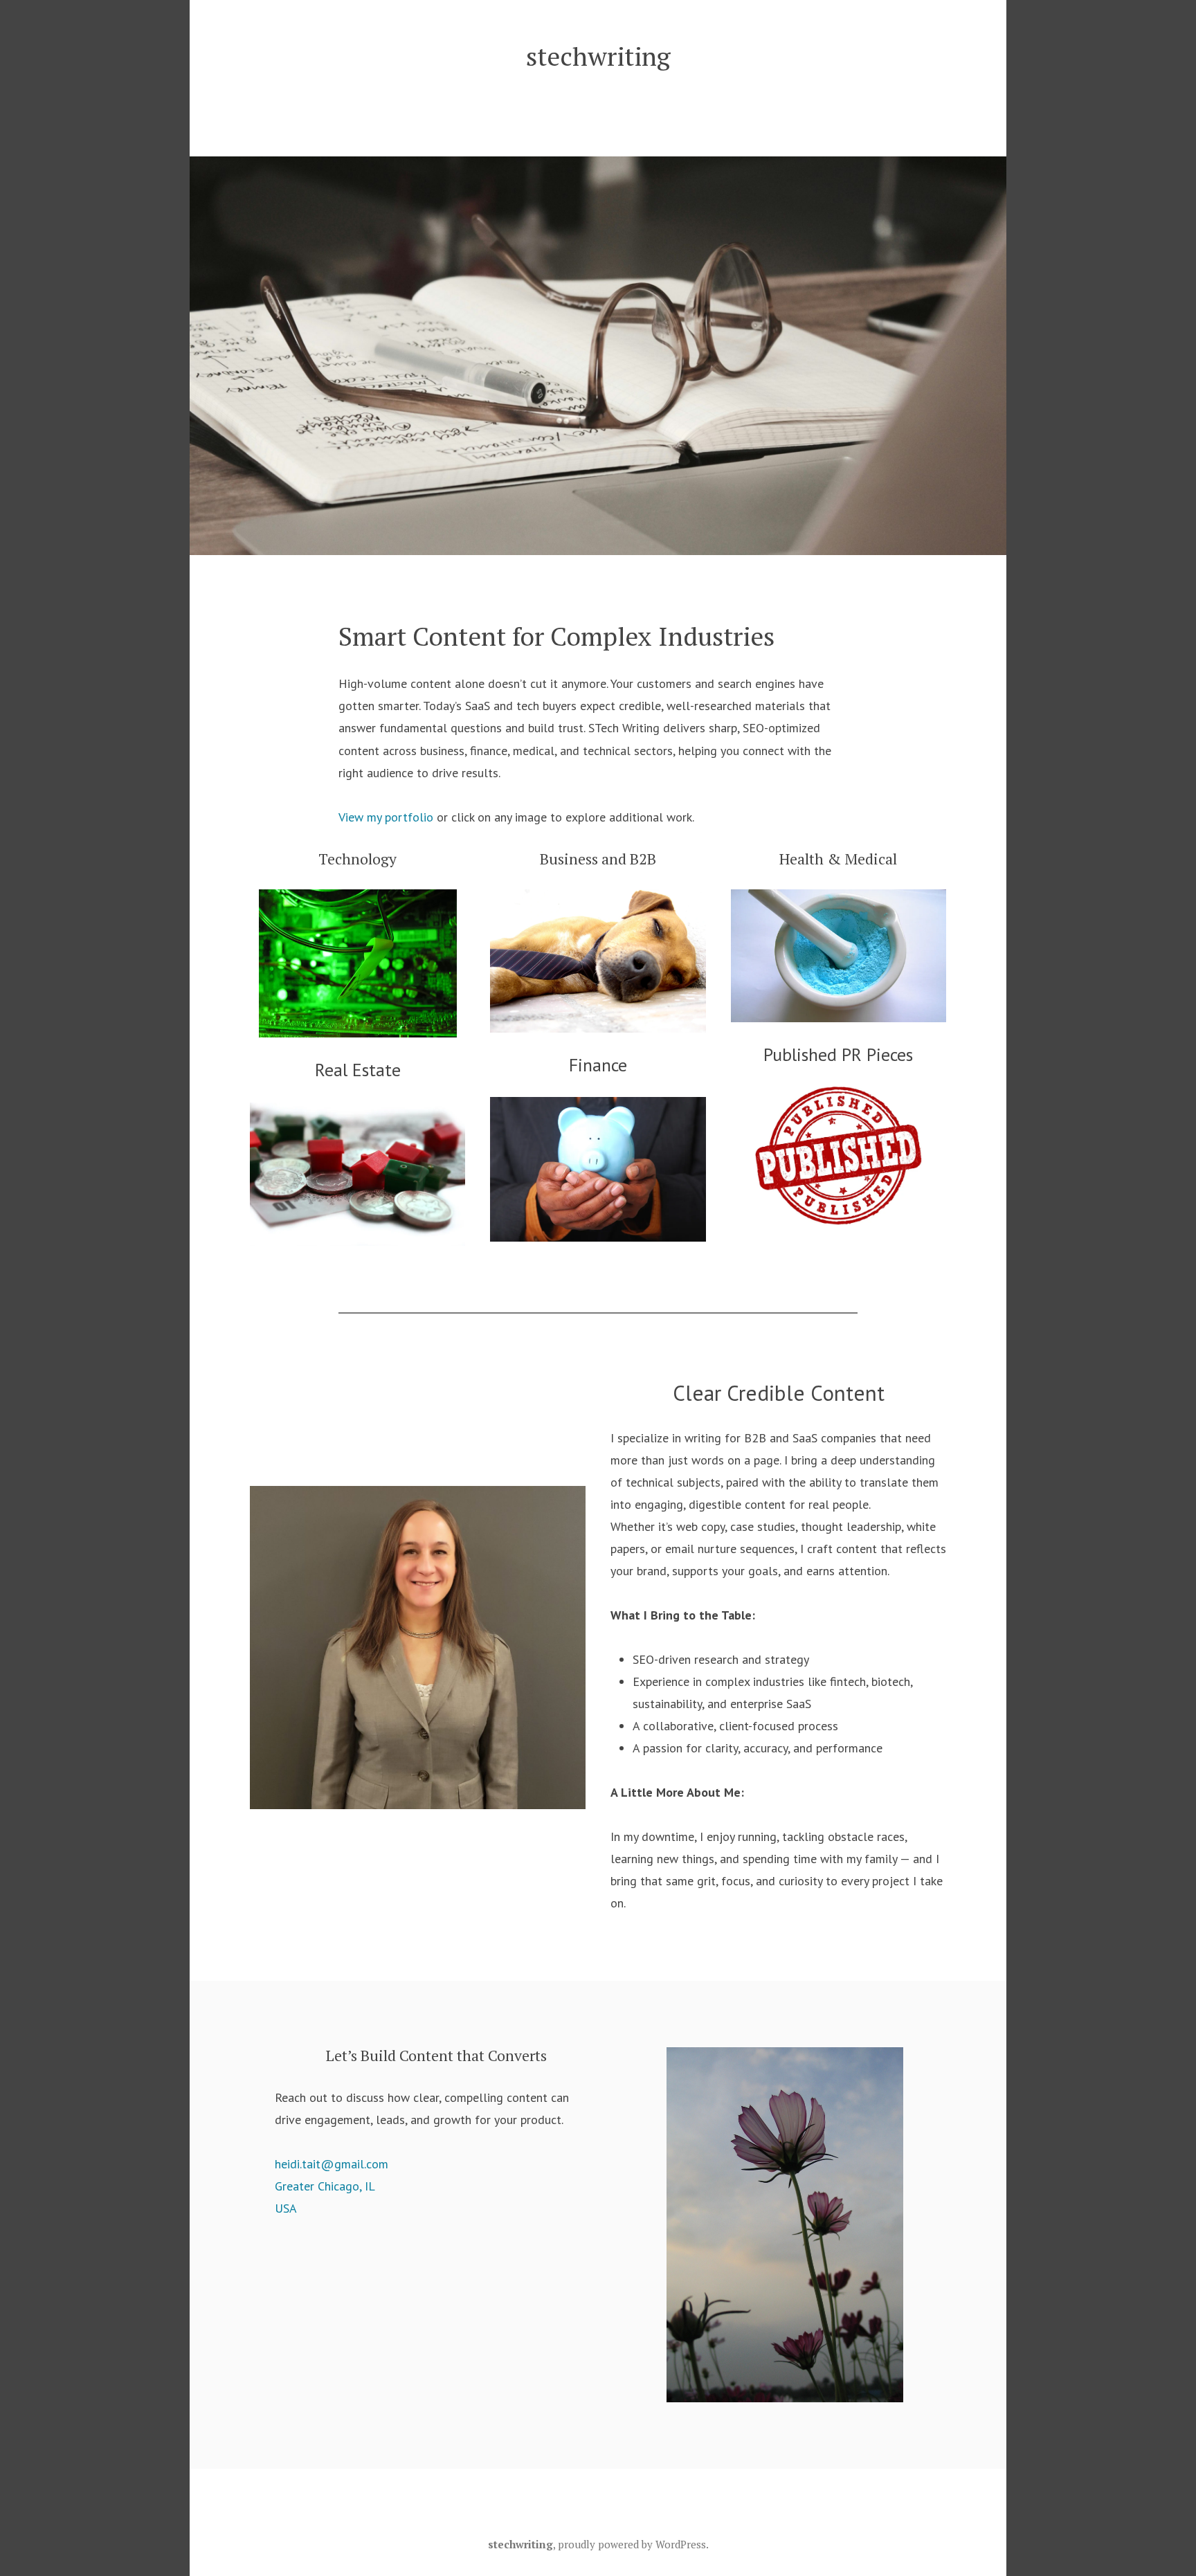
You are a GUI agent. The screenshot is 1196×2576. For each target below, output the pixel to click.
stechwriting (598, 56)
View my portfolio (386, 817)
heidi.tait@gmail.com (332, 2164)
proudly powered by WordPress (632, 2544)
